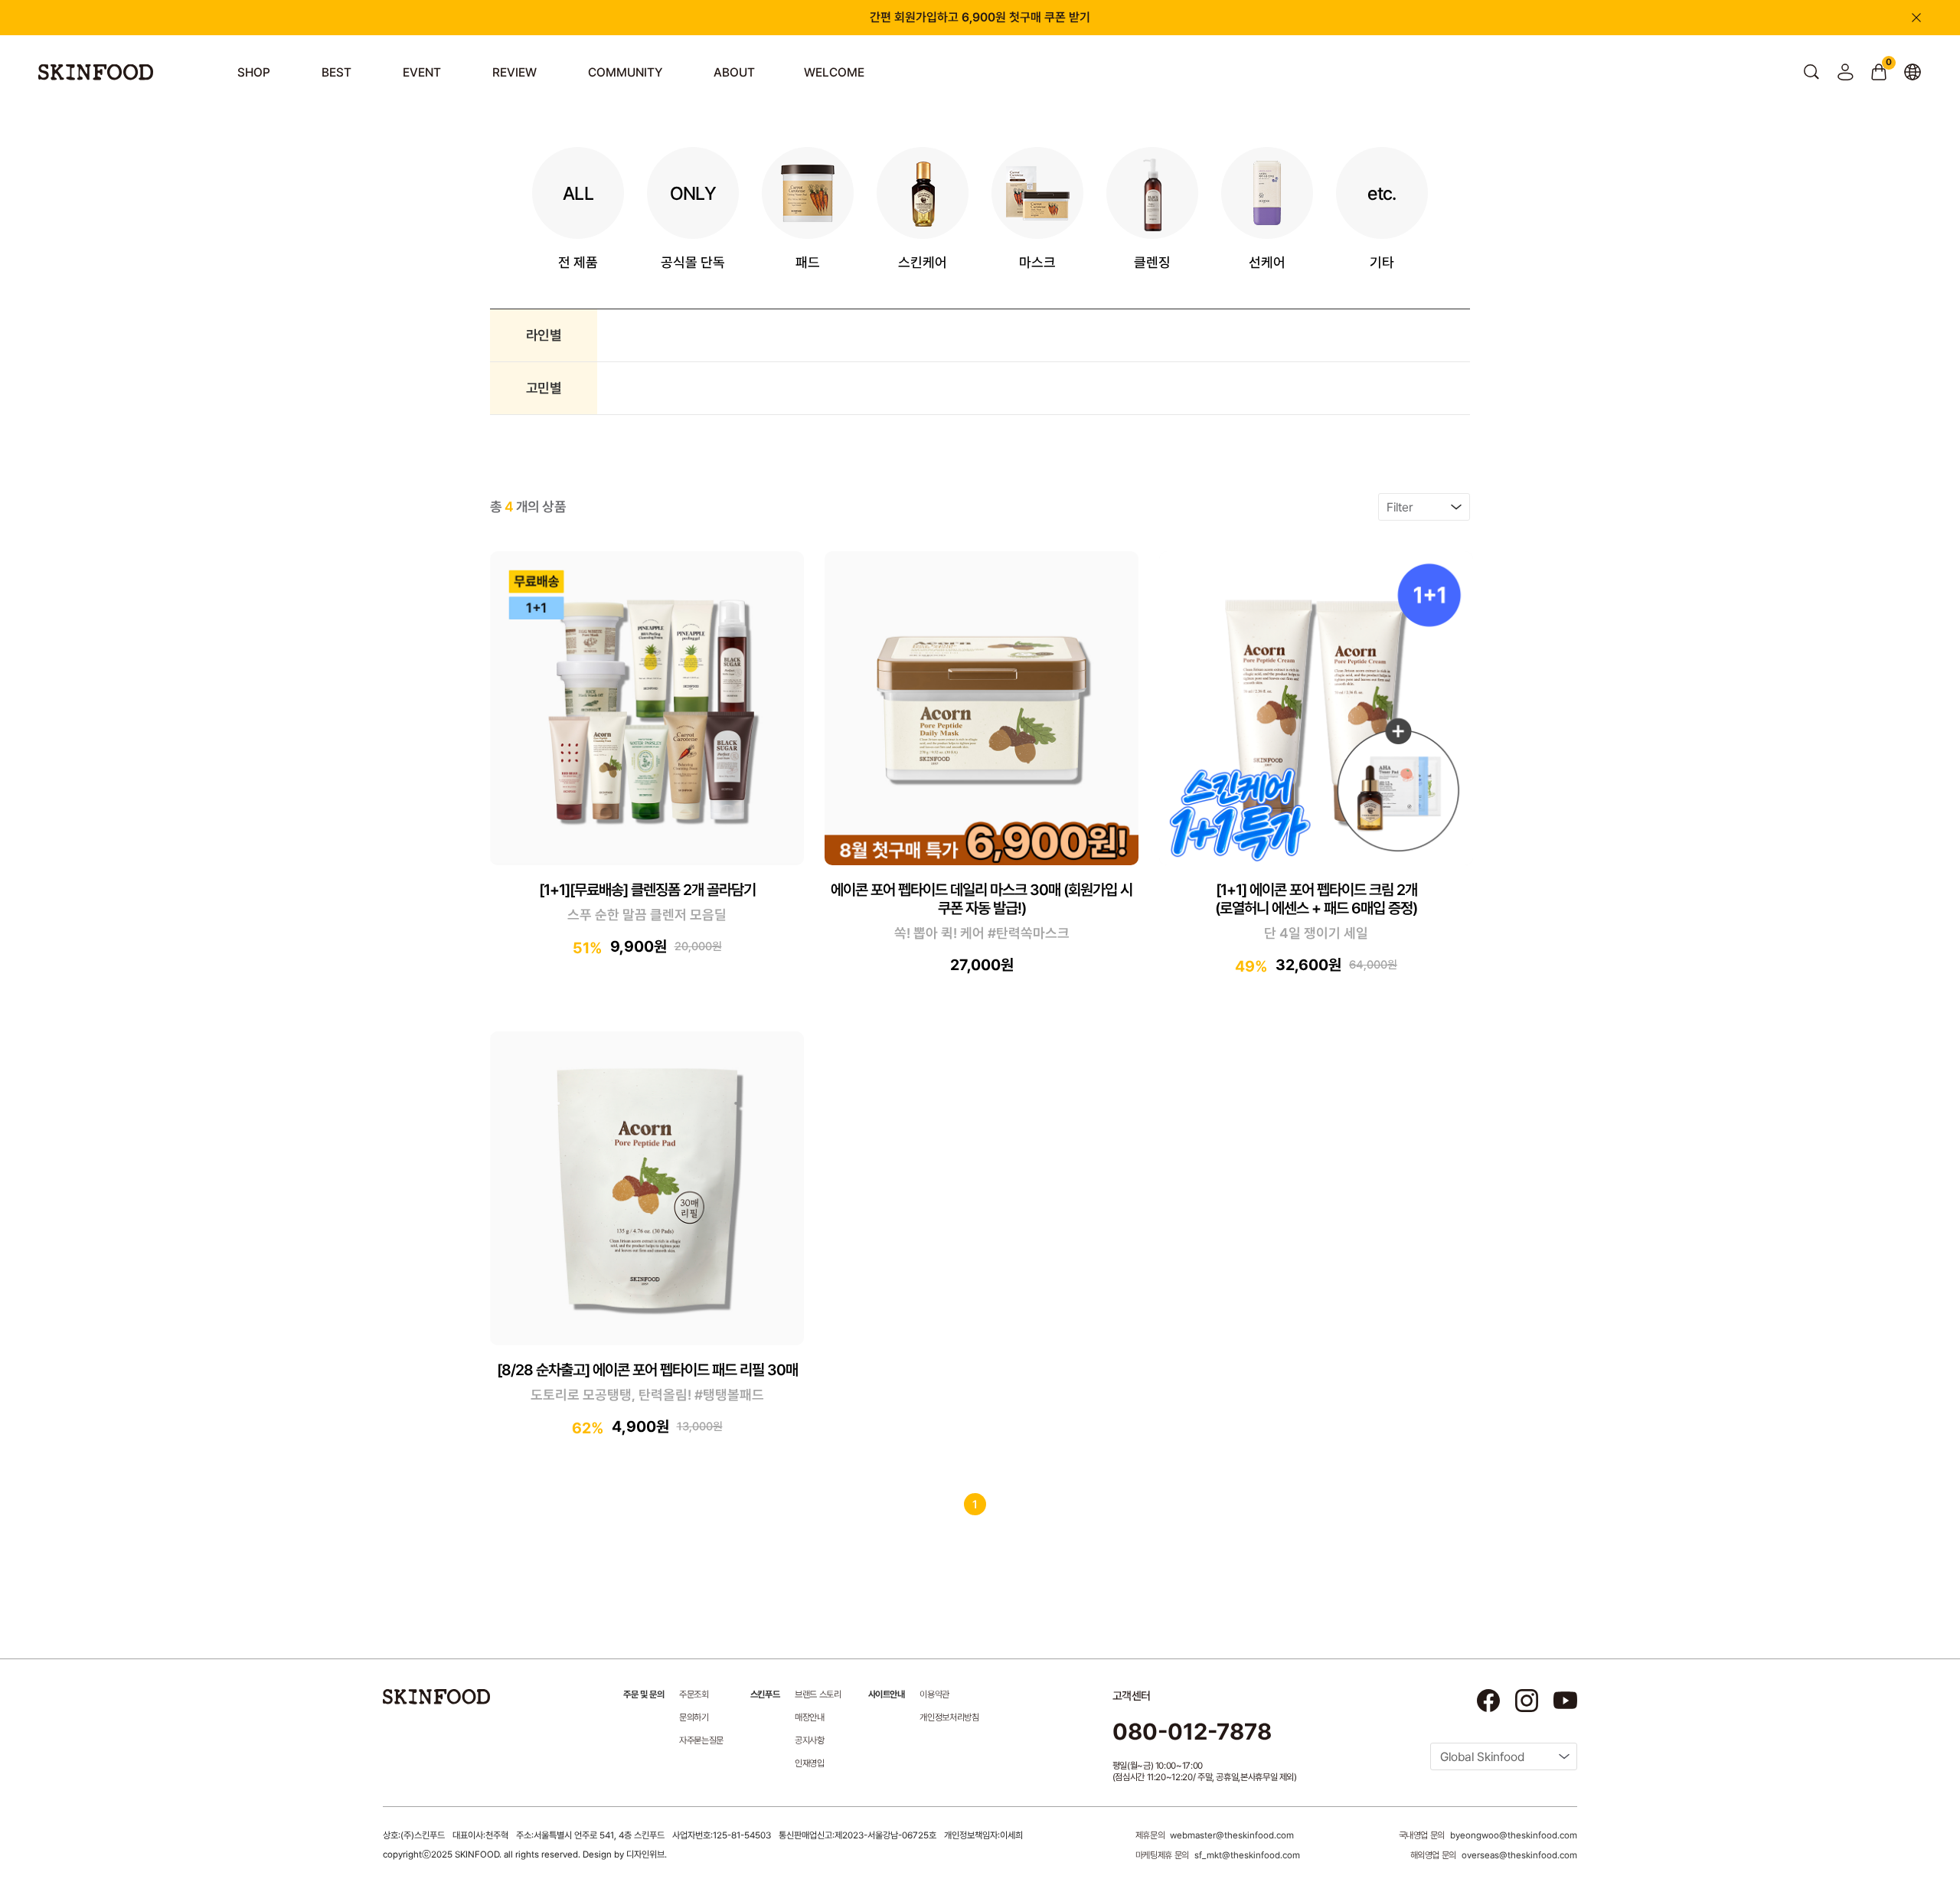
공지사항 (810, 1740)
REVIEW (514, 72)
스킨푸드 (765, 1694)
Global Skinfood (1482, 1757)
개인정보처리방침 (949, 1717)
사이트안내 (887, 1694)
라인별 (544, 335)
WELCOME (834, 72)
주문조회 (694, 1694)
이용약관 (934, 1694)
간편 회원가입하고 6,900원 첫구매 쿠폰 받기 (980, 17)
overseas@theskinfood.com (1519, 1855)
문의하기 (694, 1717)
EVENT (422, 72)
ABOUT (734, 72)
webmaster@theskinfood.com (1232, 1835)
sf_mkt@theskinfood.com (1247, 1855)
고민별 (544, 388)
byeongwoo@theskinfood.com (1514, 1835)
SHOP (254, 72)
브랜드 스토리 (818, 1694)
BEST (336, 72)
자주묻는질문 (701, 1740)
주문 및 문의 (644, 1694)
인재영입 (810, 1763)
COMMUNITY (625, 72)
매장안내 (810, 1717)
